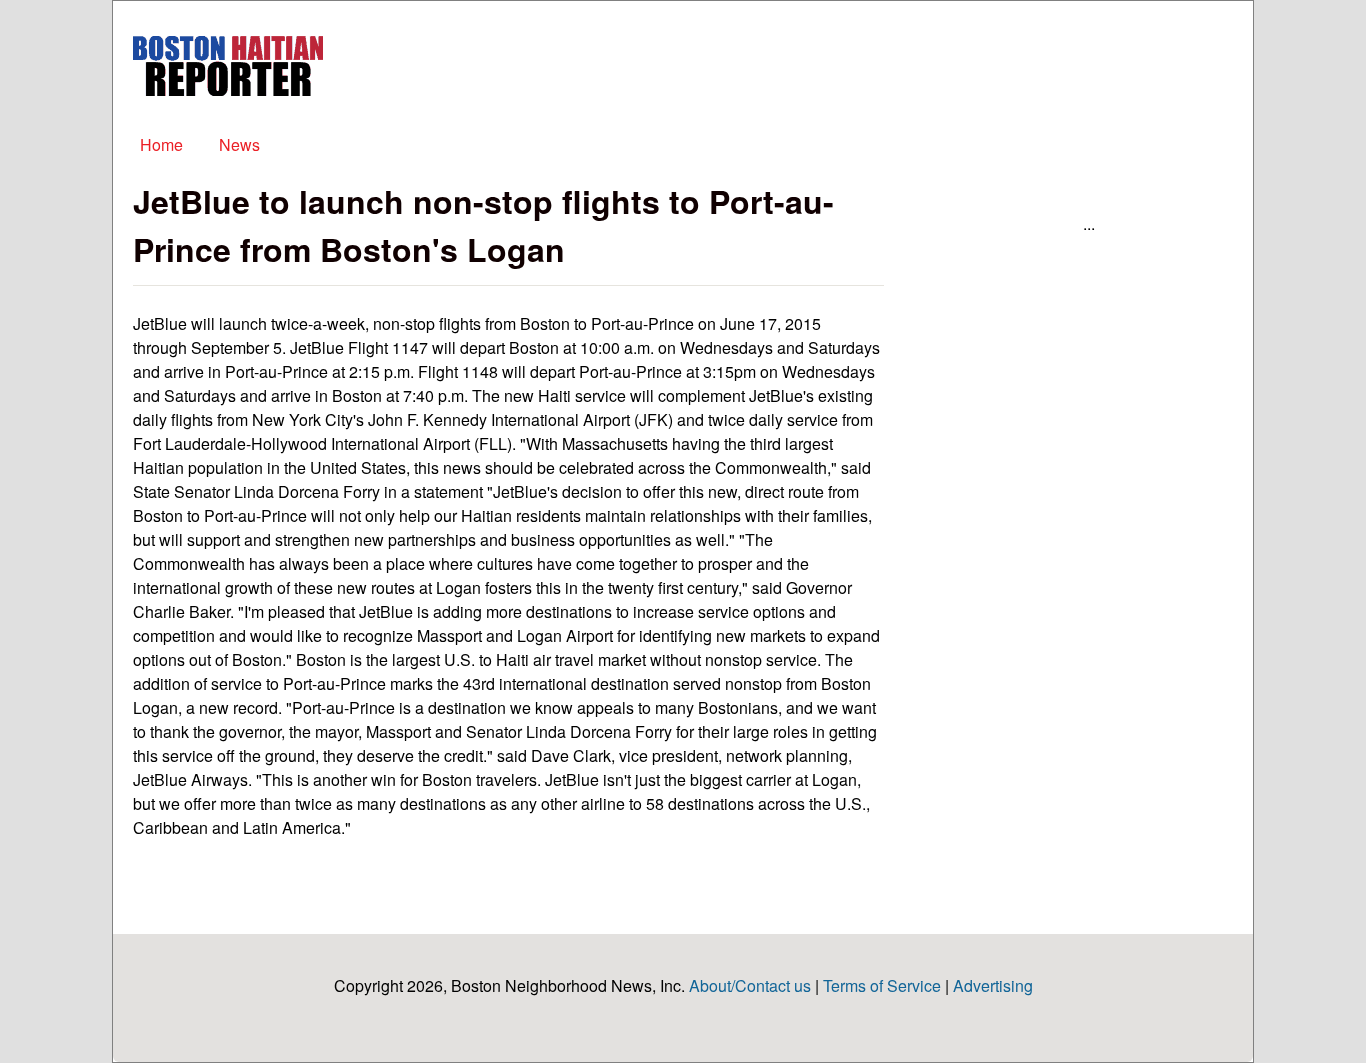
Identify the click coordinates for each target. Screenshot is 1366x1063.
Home (161, 144)
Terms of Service (882, 985)
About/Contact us (750, 985)
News (239, 144)
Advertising (993, 985)
